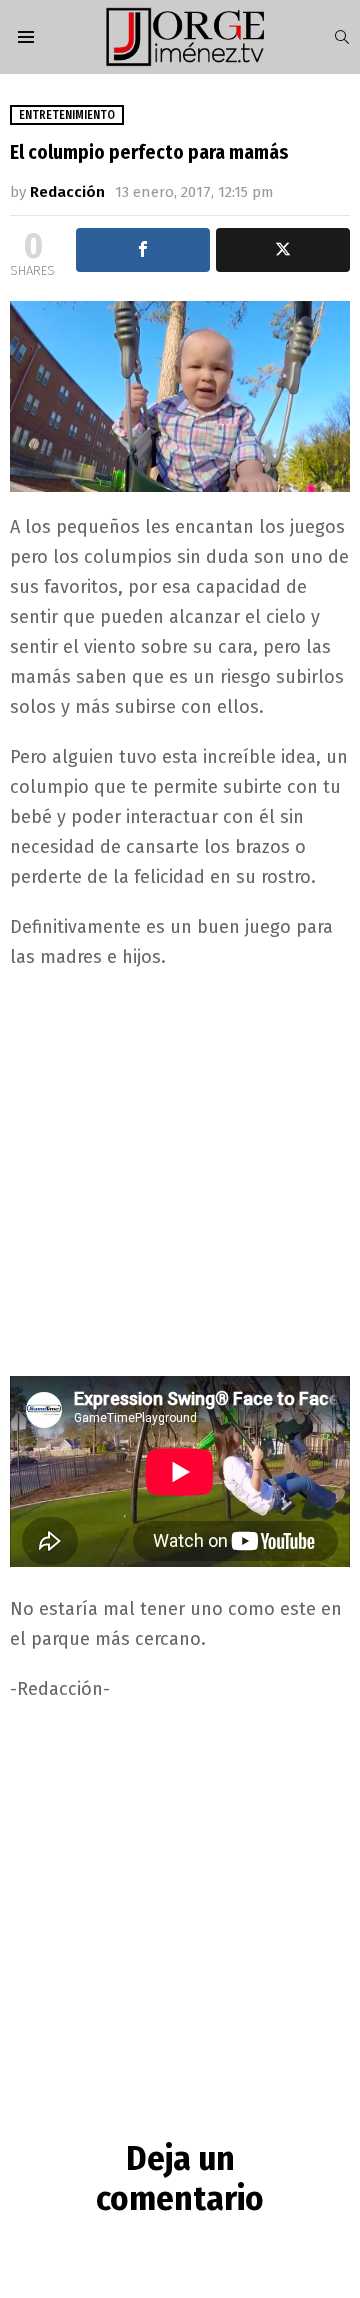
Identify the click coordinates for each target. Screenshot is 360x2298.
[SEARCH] (342, 37)
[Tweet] (283, 250)
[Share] (143, 250)
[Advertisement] (180, 1172)
